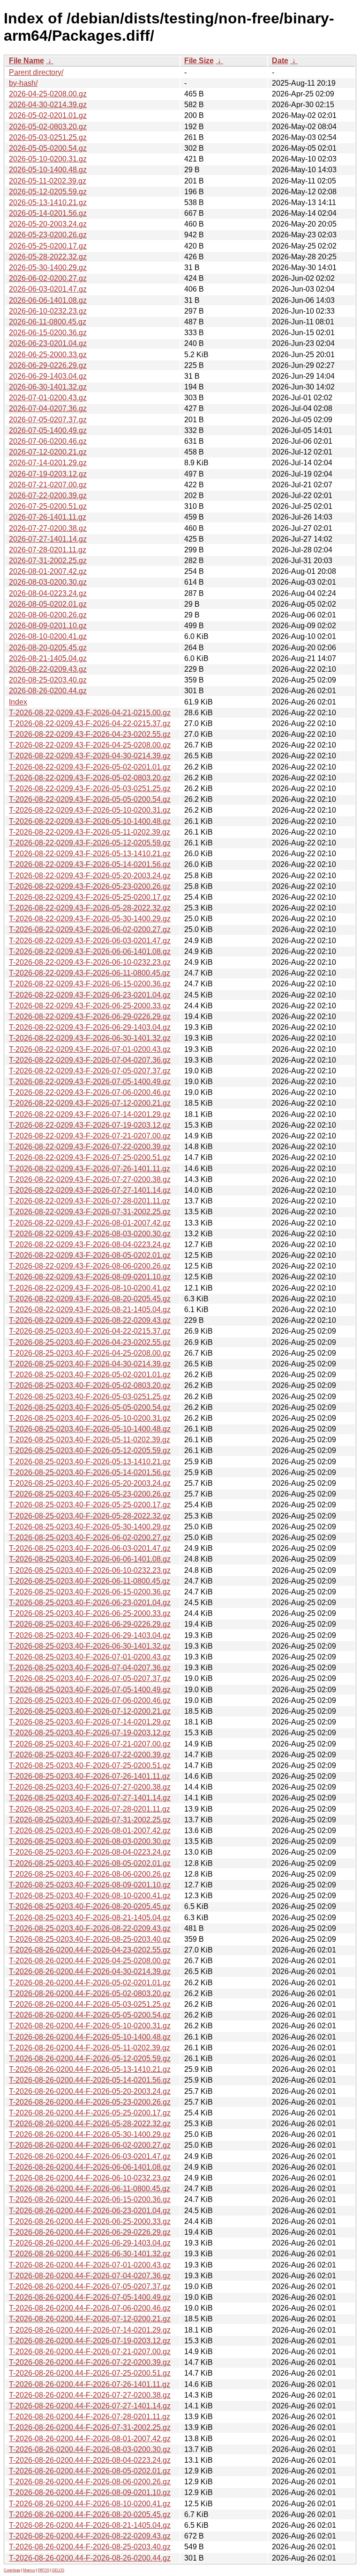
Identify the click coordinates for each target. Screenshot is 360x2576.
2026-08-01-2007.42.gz (48, 571)
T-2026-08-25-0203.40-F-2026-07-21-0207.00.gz (90, 1744)
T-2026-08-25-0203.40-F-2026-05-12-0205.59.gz (90, 1450)
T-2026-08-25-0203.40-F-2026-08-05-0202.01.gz (90, 1863)
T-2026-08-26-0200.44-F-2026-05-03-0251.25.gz (90, 2004)
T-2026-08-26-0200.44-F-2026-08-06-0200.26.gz (90, 2482)
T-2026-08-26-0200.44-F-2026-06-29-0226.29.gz (90, 2232)
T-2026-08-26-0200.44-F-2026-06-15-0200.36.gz (90, 2199)
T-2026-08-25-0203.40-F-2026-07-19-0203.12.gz (90, 1733)
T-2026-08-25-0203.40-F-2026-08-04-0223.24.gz (90, 1852)
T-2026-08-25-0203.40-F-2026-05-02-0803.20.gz (90, 1385)
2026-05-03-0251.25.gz (48, 137)
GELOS (58, 2570)
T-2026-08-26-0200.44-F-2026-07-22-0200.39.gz (90, 2362)
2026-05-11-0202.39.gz (48, 181)
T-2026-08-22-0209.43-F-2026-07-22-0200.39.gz (90, 1147)
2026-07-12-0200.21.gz (48, 452)
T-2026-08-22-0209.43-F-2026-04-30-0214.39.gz (90, 756)
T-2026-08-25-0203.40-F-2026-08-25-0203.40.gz (90, 1939)
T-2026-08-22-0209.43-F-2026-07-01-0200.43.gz (90, 1049)
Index (18, 702)
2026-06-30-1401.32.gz (48, 387)
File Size (199, 61)
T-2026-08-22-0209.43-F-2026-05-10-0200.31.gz (90, 810)
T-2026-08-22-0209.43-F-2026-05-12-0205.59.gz (90, 843)
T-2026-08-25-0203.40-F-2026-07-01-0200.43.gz (90, 1657)
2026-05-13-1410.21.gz (48, 202)
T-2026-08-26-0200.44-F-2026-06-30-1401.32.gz (90, 2254)
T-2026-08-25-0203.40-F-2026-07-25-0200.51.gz (90, 1765)
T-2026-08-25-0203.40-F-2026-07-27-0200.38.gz (90, 1787)
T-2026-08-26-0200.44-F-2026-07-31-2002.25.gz (90, 2427)
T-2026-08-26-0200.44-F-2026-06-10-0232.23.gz (90, 2178)
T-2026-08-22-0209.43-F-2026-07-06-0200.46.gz (90, 1092)
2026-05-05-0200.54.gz (48, 148)
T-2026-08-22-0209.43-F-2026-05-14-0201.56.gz (90, 864)
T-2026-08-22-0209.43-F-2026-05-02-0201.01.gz (90, 767)
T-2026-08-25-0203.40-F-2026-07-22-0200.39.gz (90, 1755)
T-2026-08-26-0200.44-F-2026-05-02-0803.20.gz (90, 1993)
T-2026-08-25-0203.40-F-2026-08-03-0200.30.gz (90, 1841)
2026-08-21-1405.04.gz (48, 658)
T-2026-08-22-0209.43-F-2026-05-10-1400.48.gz (90, 821)
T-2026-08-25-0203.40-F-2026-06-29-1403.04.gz (90, 1635)
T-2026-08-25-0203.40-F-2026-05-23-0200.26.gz (90, 1494)
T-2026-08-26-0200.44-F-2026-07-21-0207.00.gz (90, 2352)
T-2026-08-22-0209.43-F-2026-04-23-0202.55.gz (90, 734)
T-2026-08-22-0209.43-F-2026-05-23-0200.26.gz (90, 886)
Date (280, 61)
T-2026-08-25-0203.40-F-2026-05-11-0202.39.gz (90, 1440)
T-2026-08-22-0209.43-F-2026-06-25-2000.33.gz (90, 1006)
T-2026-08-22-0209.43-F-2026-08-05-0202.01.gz (90, 1255)
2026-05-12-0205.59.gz (48, 192)
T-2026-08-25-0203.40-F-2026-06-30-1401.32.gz (90, 1646)
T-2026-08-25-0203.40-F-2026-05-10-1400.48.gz (90, 1429)
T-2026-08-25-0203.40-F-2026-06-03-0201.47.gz (90, 1548)
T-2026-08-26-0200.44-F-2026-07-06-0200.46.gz (90, 2308)
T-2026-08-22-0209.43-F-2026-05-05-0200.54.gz (90, 799)
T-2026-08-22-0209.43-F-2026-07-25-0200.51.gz (90, 1157)
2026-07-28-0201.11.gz (48, 550)
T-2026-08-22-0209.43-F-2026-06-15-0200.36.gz (90, 984)
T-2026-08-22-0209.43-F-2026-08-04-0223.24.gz (90, 1244)
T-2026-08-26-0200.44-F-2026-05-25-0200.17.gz (90, 2113)
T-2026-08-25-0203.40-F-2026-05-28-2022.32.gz (90, 1516)
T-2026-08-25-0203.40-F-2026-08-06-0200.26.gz (90, 1874)
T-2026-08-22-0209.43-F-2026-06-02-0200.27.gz (90, 929)
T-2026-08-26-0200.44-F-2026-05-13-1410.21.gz (90, 2069)
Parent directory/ (36, 72)
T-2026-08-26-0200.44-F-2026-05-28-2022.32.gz (90, 2124)
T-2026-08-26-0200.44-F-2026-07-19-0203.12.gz (90, 2341)
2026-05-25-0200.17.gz (48, 246)
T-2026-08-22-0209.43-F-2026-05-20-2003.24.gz (90, 876)
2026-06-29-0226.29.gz (48, 365)
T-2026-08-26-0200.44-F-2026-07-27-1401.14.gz (90, 2406)
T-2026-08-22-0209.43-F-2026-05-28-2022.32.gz (90, 908)
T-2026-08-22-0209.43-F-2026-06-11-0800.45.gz (90, 973)
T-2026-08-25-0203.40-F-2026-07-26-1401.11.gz (90, 1776)
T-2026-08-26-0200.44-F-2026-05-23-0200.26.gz (90, 2102)
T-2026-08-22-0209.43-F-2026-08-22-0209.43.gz (90, 1320)
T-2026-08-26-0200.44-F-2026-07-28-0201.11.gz (90, 2417)
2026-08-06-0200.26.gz (48, 615)
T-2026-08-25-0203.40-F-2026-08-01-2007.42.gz (90, 1831)
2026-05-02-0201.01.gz (48, 115)
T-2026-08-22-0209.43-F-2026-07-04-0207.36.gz (90, 1060)
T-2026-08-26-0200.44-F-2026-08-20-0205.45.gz (90, 2514)
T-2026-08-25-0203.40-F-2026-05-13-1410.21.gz (90, 1462)
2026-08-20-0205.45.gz (48, 648)
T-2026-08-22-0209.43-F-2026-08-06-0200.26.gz (90, 1266)
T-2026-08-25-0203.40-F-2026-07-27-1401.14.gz (90, 1798)
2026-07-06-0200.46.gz (48, 441)
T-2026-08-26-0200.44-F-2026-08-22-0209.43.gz (90, 2536)
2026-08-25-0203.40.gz (48, 680)
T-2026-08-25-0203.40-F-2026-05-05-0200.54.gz (90, 1407)
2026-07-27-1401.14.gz (48, 539)
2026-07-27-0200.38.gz (48, 528)
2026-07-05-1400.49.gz (48, 430)
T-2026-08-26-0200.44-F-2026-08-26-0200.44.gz (90, 2558)
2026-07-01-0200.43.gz (48, 398)
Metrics (29, 2570)
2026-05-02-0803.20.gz (48, 127)
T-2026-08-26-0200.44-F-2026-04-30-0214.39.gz (90, 1971)
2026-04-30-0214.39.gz (48, 105)
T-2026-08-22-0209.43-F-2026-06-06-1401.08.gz (90, 951)
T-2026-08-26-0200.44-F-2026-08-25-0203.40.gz (90, 2547)
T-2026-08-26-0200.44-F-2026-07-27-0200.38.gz (90, 2395)
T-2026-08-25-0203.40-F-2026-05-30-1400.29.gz (90, 1527)
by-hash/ (23, 83)
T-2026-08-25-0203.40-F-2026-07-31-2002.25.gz (90, 1820)
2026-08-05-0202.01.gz (48, 604)
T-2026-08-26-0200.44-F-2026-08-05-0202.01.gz (90, 2471)
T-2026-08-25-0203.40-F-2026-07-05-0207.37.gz (90, 1678)
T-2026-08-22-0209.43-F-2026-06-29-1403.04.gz (90, 1027)
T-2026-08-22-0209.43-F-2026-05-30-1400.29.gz (90, 919)
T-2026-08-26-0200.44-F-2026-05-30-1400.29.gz (90, 2134)
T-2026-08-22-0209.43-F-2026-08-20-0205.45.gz (90, 1299)
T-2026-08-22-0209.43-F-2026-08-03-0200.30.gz (90, 1234)
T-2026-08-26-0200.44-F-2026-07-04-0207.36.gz (90, 2276)
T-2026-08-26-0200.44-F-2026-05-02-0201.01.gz (90, 1983)
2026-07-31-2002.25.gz (48, 561)
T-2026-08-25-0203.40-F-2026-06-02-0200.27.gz (90, 1538)
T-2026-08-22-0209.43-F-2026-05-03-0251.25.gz (90, 789)
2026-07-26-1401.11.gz (48, 517)
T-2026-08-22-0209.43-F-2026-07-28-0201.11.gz (90, 1201)
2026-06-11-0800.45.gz (48, 322)
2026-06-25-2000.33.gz (48, 355)
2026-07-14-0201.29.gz (48, 463)
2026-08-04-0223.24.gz (48, 593)
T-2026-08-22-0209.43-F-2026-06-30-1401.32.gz (90, 1038)
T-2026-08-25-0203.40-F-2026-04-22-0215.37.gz (90, 1331)
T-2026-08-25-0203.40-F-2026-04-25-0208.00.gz (90, 1353)
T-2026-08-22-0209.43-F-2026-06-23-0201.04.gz (90, 995)
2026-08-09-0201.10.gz (48, 626)
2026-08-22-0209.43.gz (48, 669)
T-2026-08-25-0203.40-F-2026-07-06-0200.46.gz (90, 1700)
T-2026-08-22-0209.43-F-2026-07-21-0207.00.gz (90, 1136)
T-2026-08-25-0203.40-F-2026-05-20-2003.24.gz (90, 1483)
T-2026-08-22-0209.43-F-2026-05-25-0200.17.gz (90, 897)
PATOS (44, 2570)
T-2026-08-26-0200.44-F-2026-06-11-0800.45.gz (90, 2189)
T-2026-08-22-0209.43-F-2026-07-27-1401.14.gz (90, 1190)
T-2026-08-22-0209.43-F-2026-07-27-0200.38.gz (90, 1179)
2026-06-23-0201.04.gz (48, 343)
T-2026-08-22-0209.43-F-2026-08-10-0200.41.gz (90, 1288)
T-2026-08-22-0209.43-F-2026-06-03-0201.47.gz (90, 941)
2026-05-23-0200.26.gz (48, 235)
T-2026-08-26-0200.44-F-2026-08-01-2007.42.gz (90, 2439)
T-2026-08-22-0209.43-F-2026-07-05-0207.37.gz (90, 1071)
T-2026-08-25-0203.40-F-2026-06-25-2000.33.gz (90, 1613)
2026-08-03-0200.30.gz (48, 582)
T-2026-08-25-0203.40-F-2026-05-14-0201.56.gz (90, 1472)
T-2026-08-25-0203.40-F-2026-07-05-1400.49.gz (90, 1690)
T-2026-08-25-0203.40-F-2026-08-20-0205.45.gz (90, 1906)
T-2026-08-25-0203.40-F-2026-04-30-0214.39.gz (90, 1364)
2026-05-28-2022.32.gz (48, 257)
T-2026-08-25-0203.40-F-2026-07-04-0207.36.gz (90, 1668)
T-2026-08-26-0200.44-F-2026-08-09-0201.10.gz (90, 2492)
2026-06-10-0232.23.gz (48, 311)
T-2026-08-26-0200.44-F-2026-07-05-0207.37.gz (90, 2286)
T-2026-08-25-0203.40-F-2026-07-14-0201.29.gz (90, 1722)
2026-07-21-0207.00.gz (48, 485)
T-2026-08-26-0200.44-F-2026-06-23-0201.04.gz (90, 2211)
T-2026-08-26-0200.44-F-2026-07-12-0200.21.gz (90, 2319)
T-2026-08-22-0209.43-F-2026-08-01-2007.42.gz (90, 1223)
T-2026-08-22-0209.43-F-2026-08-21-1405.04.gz (90, 1310)
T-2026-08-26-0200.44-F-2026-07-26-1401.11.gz (90, 2384)
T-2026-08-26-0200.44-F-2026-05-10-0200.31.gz (90, 2026)
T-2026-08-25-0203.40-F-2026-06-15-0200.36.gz (90, 1592)
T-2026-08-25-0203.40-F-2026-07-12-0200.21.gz (90, 1711)
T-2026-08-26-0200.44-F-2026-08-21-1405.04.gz (90, 2525)
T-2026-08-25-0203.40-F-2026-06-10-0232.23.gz (90, 1570)
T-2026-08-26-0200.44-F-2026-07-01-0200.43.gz (90, 2265)
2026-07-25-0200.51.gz (48, 506)
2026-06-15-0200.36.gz (48, 333)
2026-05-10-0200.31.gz (48, 159)
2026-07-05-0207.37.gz (48, 420)
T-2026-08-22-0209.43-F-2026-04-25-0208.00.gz (90, 745)
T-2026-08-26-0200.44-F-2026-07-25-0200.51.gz (90, 2373)
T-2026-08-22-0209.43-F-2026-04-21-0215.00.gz (90, 713)
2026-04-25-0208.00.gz (48, 94)
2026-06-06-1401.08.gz (48, 300)
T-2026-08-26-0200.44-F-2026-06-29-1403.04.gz (90, 2243)
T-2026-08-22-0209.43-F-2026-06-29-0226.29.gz (90, 1016)
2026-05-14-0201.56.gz (48, 213)
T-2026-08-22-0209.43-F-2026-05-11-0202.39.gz (90, 832)
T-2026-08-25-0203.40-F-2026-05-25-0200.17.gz (90, 1505)
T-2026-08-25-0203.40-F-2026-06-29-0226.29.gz (90, 1624)
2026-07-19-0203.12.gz (48, 474)
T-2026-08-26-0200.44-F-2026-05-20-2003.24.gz (90, 2091)
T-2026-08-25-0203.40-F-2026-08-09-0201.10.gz (90, 1885)
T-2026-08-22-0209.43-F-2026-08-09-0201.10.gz (90, 1277)
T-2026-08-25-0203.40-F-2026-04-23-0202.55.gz (90, 1342)
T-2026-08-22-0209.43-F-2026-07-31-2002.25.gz (90, 1212)
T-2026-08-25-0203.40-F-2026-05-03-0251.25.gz (90, 1397)
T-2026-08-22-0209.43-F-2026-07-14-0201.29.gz (90, 1114)
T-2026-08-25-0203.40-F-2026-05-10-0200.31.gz (90, 1418)
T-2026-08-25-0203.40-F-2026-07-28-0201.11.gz (90, 1809)
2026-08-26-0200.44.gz (48, 691)
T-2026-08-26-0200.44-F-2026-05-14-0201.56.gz (90, 2080)
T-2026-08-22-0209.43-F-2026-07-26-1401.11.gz (90, 1169)
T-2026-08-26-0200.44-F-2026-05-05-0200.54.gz (90, 2015)
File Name (26, 61)
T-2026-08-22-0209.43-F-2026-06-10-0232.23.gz (90, 962)
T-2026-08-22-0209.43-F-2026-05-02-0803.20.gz (90, 778)
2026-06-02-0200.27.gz (48, 278)
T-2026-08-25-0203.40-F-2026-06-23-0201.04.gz (90, 1603)
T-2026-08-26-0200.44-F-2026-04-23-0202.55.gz (90, 1950)
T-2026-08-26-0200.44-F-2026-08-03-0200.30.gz (90, 2449)
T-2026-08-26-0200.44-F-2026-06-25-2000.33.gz (90, 2221)
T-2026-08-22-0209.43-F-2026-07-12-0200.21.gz (90, 1103)
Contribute (12, 2570)
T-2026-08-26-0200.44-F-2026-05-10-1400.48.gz (90, 2037)
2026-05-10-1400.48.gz (48, 170)
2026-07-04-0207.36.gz (48, 408)
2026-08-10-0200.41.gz (48, 636)
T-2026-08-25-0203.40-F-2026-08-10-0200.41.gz (90, 1896)
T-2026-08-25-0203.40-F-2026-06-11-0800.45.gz (90, 1581)
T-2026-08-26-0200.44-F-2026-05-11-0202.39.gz (90, 2048)
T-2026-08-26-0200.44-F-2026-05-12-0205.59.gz (90, 2059)
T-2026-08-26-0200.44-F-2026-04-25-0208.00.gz (90, 1961)
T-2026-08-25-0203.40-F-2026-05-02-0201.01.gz (90, 1375)
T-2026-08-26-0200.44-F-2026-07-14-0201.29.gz (90, 2330)
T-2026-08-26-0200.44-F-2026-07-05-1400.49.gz (90, 2297)
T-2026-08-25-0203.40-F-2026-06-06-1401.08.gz (90, 1559)
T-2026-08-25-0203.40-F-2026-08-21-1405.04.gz (90, 1918)
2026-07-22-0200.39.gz (48, 495)
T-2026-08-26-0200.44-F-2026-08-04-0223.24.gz (90, 2460)
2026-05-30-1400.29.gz (48, 268)
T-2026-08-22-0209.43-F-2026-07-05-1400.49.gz (90, 1082)
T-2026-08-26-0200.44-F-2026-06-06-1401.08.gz (90, 2167)
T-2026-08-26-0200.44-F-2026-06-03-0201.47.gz (90, 2156)
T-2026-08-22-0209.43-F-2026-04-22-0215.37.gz (90, 723)
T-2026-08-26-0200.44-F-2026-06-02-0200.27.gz (90, 2145)
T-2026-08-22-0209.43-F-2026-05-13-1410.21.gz (90, 854)
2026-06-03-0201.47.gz (48, 289)
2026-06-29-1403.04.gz (48, 376)
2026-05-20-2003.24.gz (48, 224)
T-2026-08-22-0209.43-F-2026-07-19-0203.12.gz (90, 1125)
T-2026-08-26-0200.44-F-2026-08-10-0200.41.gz (90, 2504)
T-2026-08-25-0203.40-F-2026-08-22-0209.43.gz (90, 1928)
